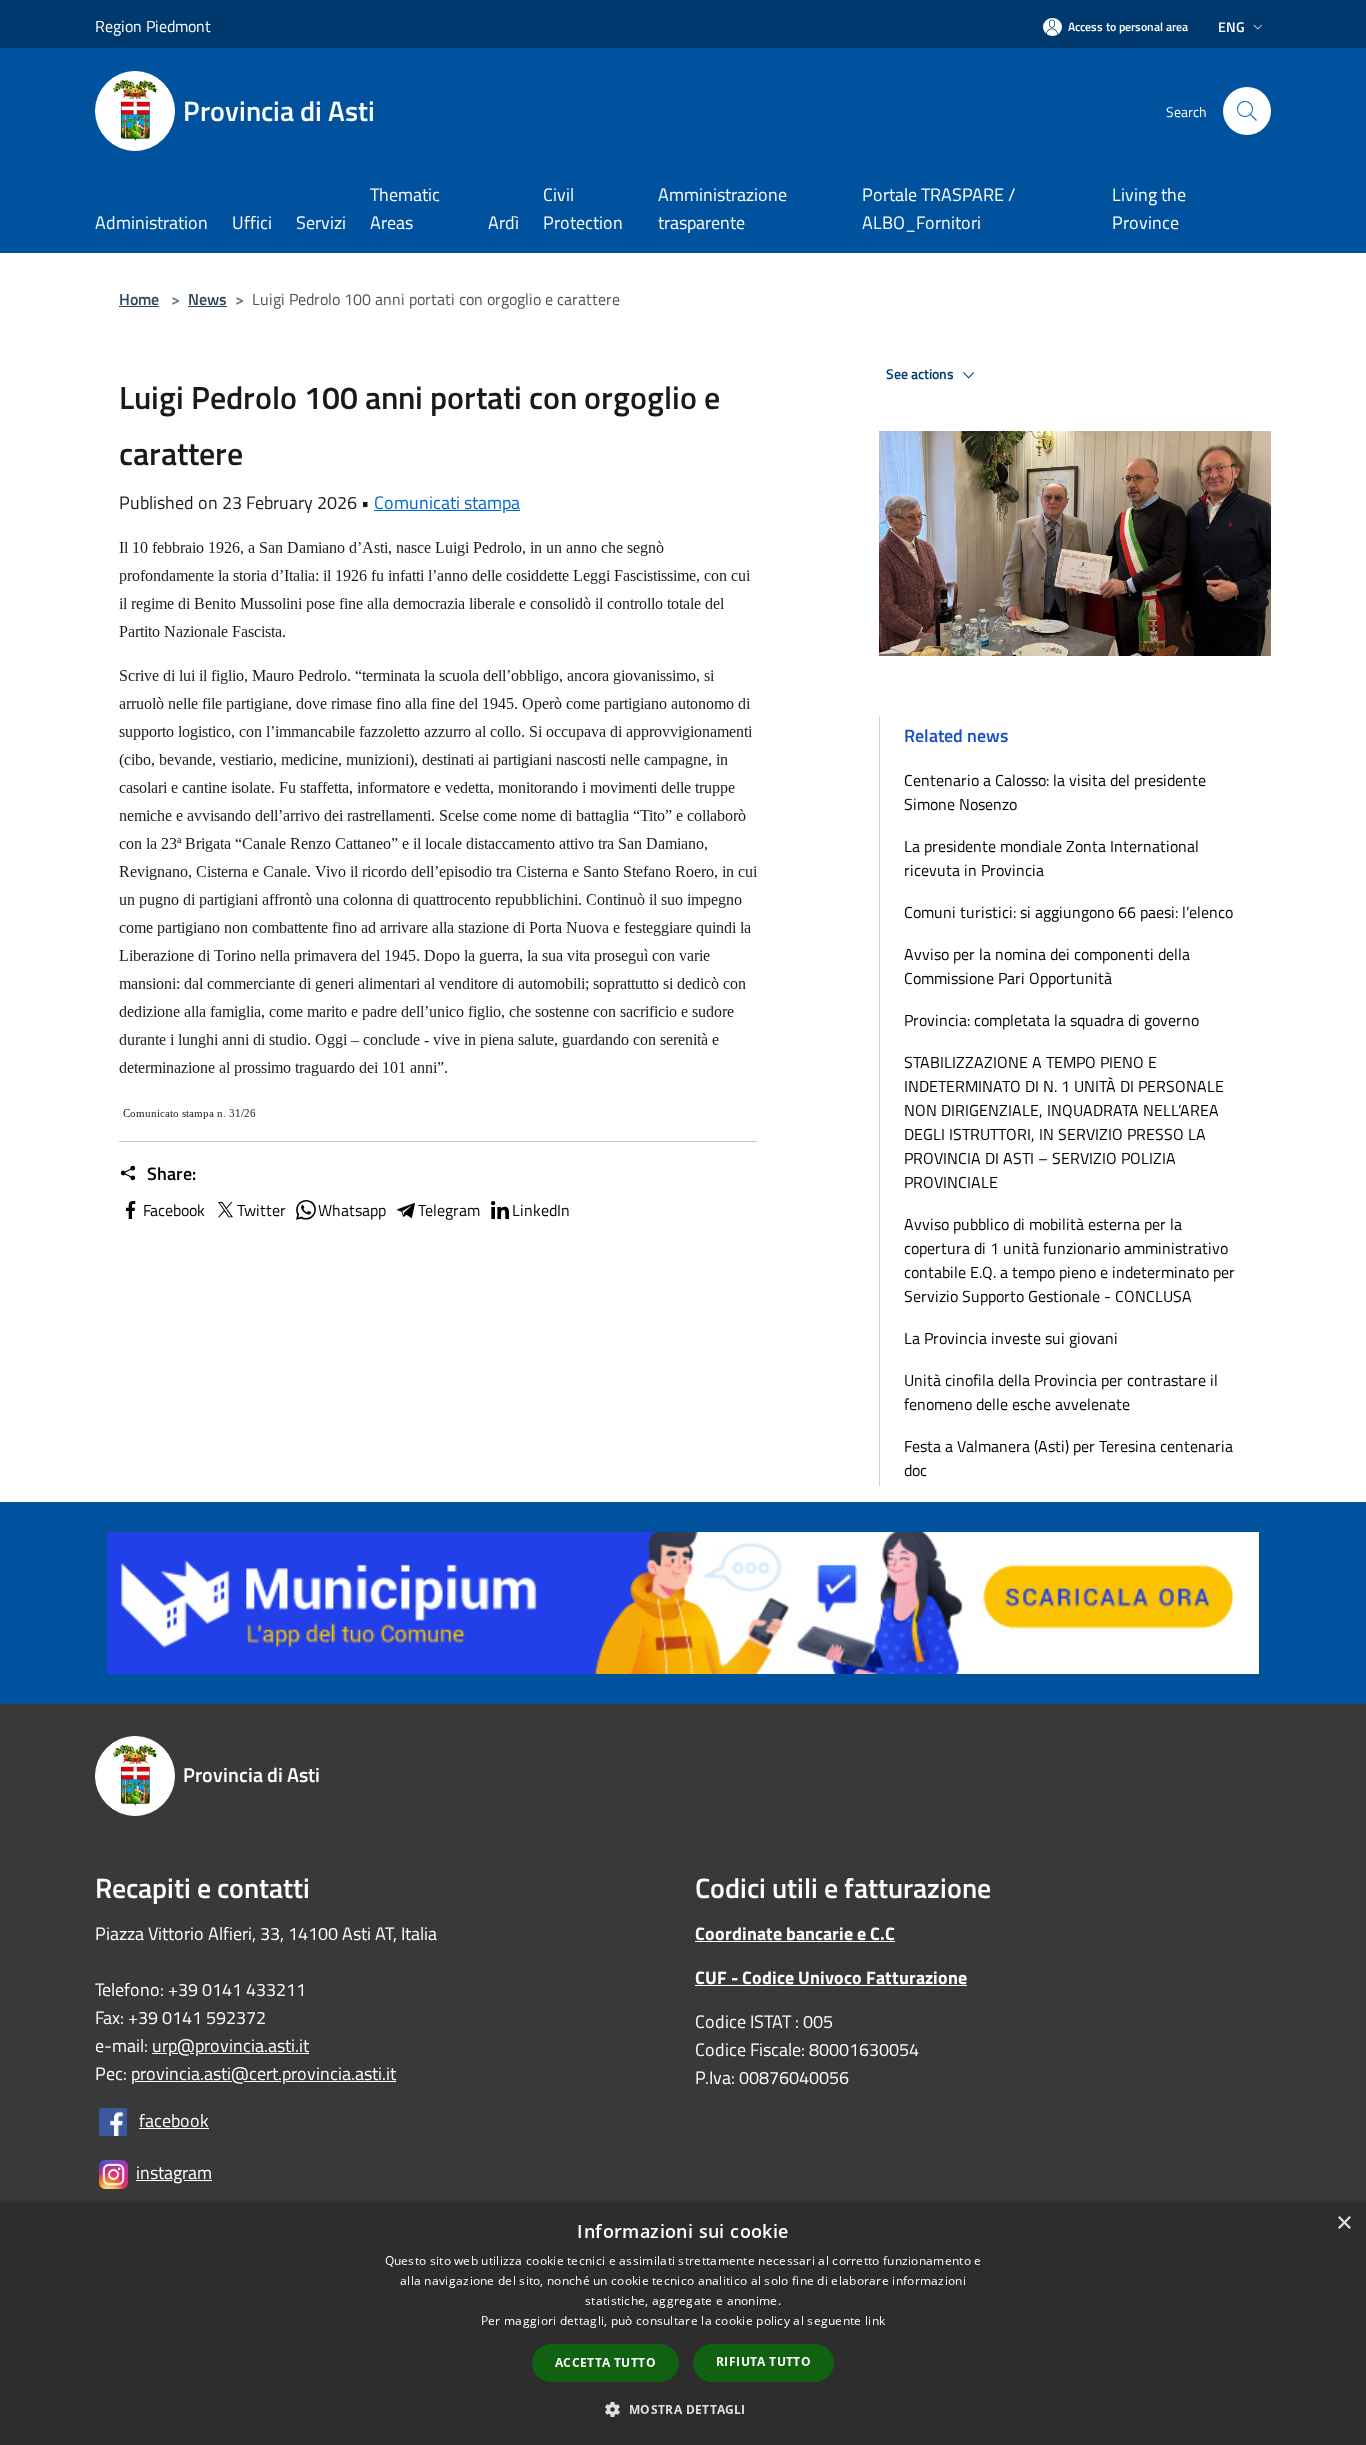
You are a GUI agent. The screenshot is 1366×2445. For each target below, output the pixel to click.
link (875, 2320)
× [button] (1343, 2223)
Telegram (449, 1210)
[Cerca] (1247, 111)
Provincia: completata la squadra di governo (1051, 1020)
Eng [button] (1231, 26)
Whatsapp (352, 1210)
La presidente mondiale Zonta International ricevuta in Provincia (1051, 858)
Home (139, 299)
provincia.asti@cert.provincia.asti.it (263, 2073)
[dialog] (683, 2323)
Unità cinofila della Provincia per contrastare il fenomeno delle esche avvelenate (1061, 1392)
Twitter (261, 1210)
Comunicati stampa (447, 502)
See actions (921, 374)
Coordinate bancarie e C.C (795, 1933)
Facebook (174, 1210)
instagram (174, 2172)
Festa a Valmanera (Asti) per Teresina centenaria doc (1068, 1458)
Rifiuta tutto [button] (763, 2361)
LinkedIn (541, 1210)
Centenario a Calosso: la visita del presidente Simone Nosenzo (1055, 792)
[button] (682, 2409)
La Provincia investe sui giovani (1011, 1338)
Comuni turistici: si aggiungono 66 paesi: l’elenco (1072, 912)
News (207, 299)
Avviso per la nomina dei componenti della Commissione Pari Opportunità (1047, 966)
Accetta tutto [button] (605, 2362)
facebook (174, 2120)
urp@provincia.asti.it (230, 2045)
